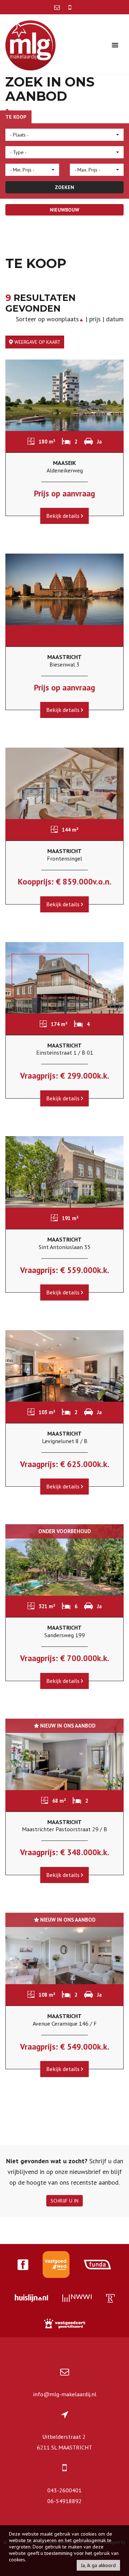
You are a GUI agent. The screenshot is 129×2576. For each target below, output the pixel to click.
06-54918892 (64, 2501)
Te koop (16, 117)
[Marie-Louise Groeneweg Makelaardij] (30, 44)
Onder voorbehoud (64, 1531)
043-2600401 (64, 2490)
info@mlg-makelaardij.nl (65, 2394)
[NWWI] (77, 2299)
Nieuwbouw (64, 210)
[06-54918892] (70, 7)
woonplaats (65, 319)
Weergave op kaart (37, 342)
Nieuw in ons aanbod (67, 1726)
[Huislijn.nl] (31, 2299)
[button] (64, 135)
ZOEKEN (64, 187)
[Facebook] (23, 2266)
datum (115, 319)
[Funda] (98, 2265)
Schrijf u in (64, 2201)
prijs (95, 319)
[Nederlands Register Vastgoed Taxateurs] (110, 2299)
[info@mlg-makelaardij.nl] (58, 7)
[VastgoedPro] (56, 2265)
